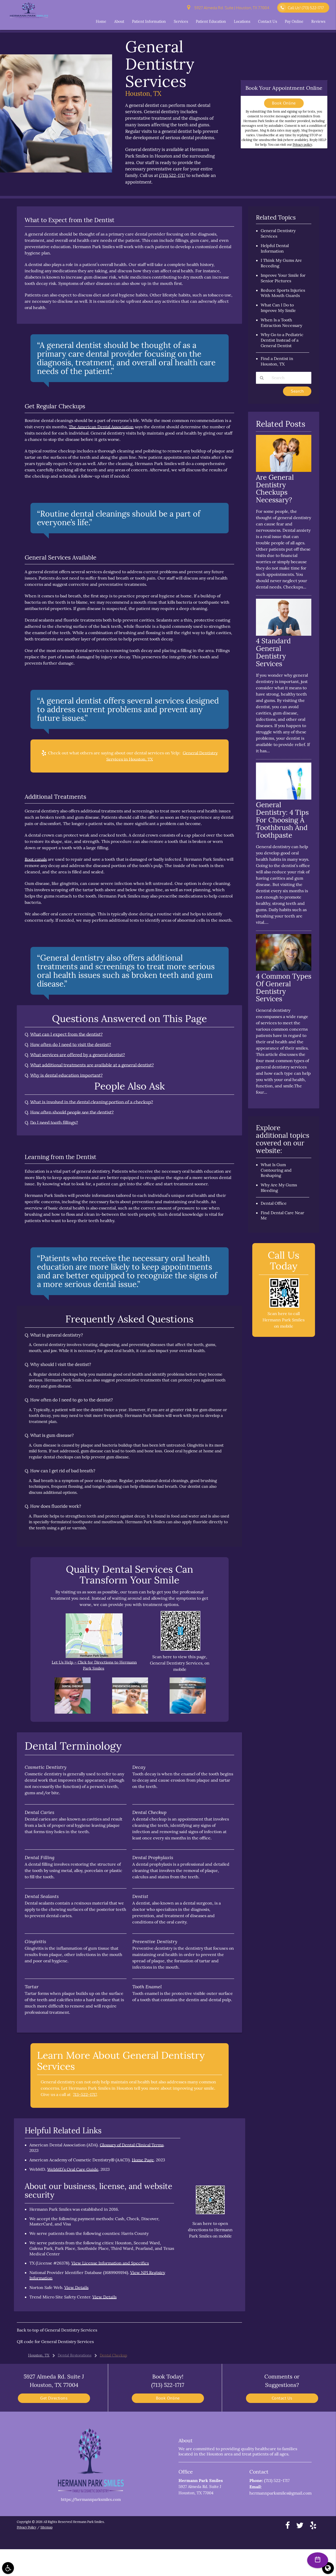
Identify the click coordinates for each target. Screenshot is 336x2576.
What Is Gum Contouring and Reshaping (276, 1170)
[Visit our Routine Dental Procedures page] (188, 1712)
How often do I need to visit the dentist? (71, 1045)
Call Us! (306, 8)
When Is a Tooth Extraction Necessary (281, 323)
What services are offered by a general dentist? (78, 1055)
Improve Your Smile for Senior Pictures (283, 278)
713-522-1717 (85, 2094)
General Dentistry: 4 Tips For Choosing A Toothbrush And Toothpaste (282, 820)
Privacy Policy (27, 2527)
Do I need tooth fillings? (54, 1123)
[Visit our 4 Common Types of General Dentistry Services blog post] (284, 969)
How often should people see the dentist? (72, 1112)
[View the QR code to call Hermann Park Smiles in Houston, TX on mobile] (284, 1306)
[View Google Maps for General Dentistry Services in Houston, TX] (94, 1657)
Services (181, 22)
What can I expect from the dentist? (66, 1034)
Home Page (143, 2160)
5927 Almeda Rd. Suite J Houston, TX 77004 (231, 8)
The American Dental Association (101, 427)
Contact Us (267, 22)
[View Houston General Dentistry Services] (56, 171)
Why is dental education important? (66, 1075)
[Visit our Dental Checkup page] (73, 1712)
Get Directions (54, 2398)
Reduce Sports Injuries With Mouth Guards (283, 293)
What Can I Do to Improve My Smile (278, 308)
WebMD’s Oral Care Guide (73, 2169)
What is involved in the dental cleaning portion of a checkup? (92, 1102)
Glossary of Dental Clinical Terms (132, 2145)
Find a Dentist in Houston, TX (277, 361)
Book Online (284, 103)
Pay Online (294, 22)
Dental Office (274, 1203)
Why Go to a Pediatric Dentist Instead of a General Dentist (282, 340)
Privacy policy (302, 145)
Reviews (318, 22)
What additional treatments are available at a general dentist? (92, 1065)
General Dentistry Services (71, 2330)
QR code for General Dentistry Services (55, 2342)
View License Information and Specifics (110, 2263)
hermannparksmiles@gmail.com (280, 2493)
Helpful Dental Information (275, 248)
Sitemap (46, 2527)
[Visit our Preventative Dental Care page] (130, 1712)
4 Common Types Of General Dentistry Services (284, 988)
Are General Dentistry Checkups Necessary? (275, 489)
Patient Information (149, 22)
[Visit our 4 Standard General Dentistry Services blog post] (284, 634)
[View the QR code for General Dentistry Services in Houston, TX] (180, 1649)
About (119, 22)
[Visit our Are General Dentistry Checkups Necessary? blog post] (284, 470)
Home (101, 22)
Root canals (36, 859)
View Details (76, 2287)
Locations (242, 22)
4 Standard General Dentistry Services (273, 652)
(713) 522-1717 (172, 175)
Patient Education (211, 22)
